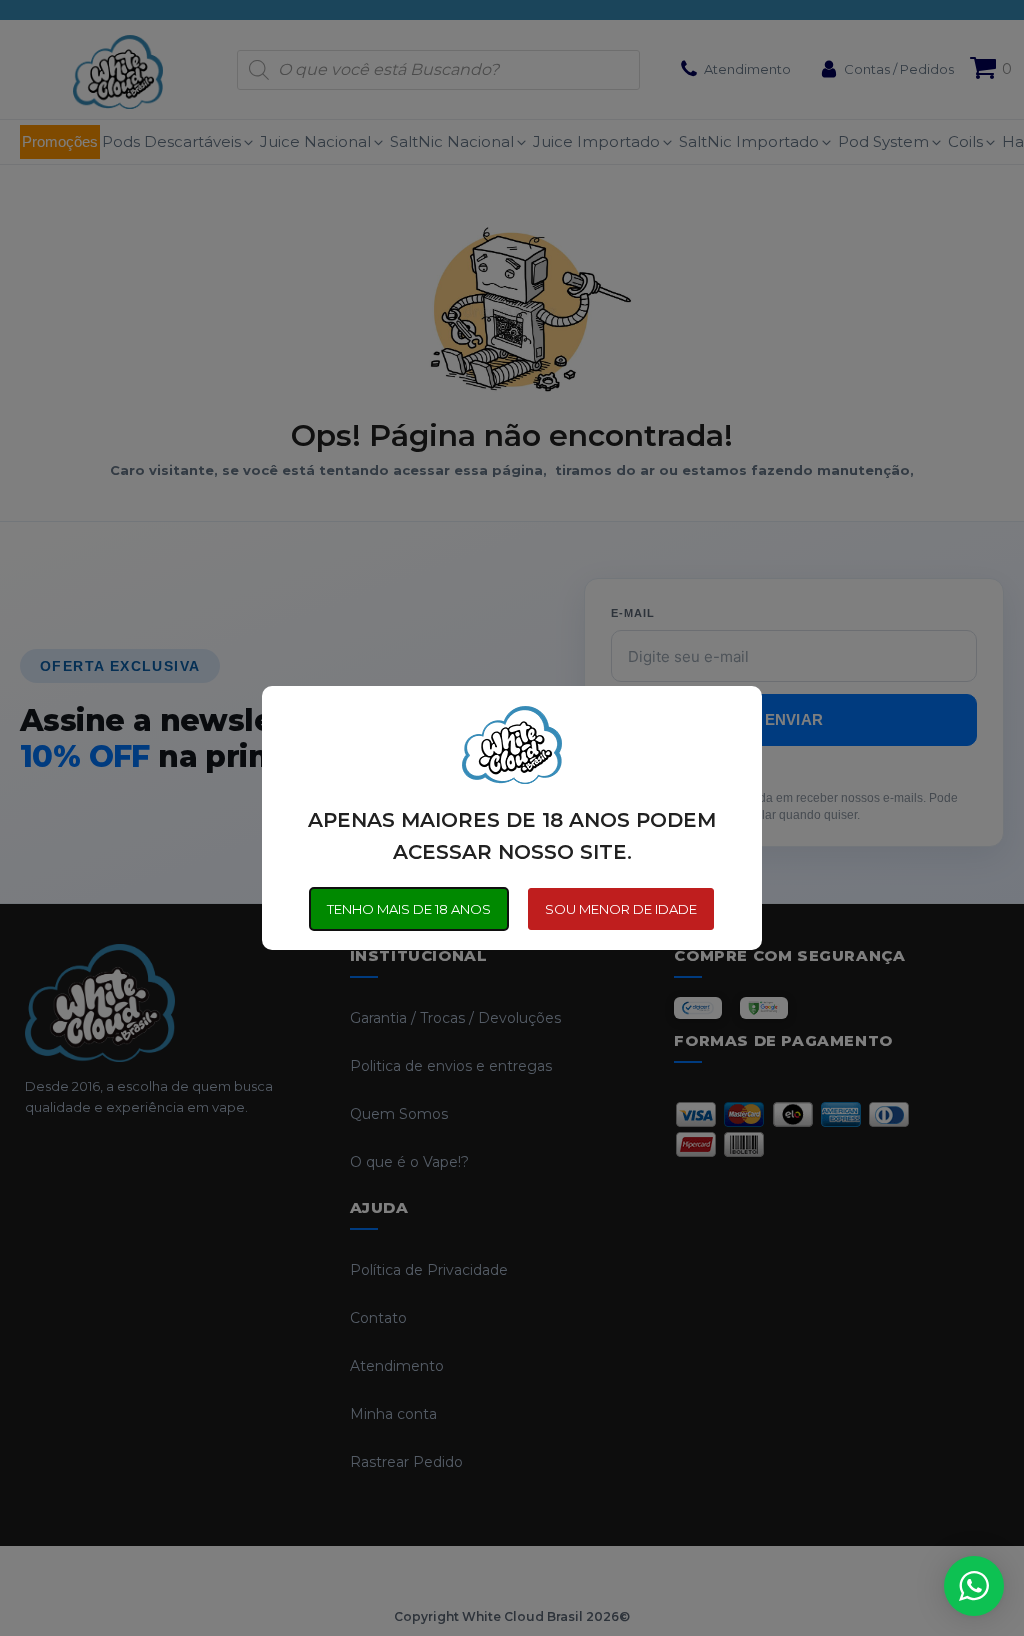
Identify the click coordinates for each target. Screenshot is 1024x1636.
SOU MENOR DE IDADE (621, 909)
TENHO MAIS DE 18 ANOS (409, 909)
